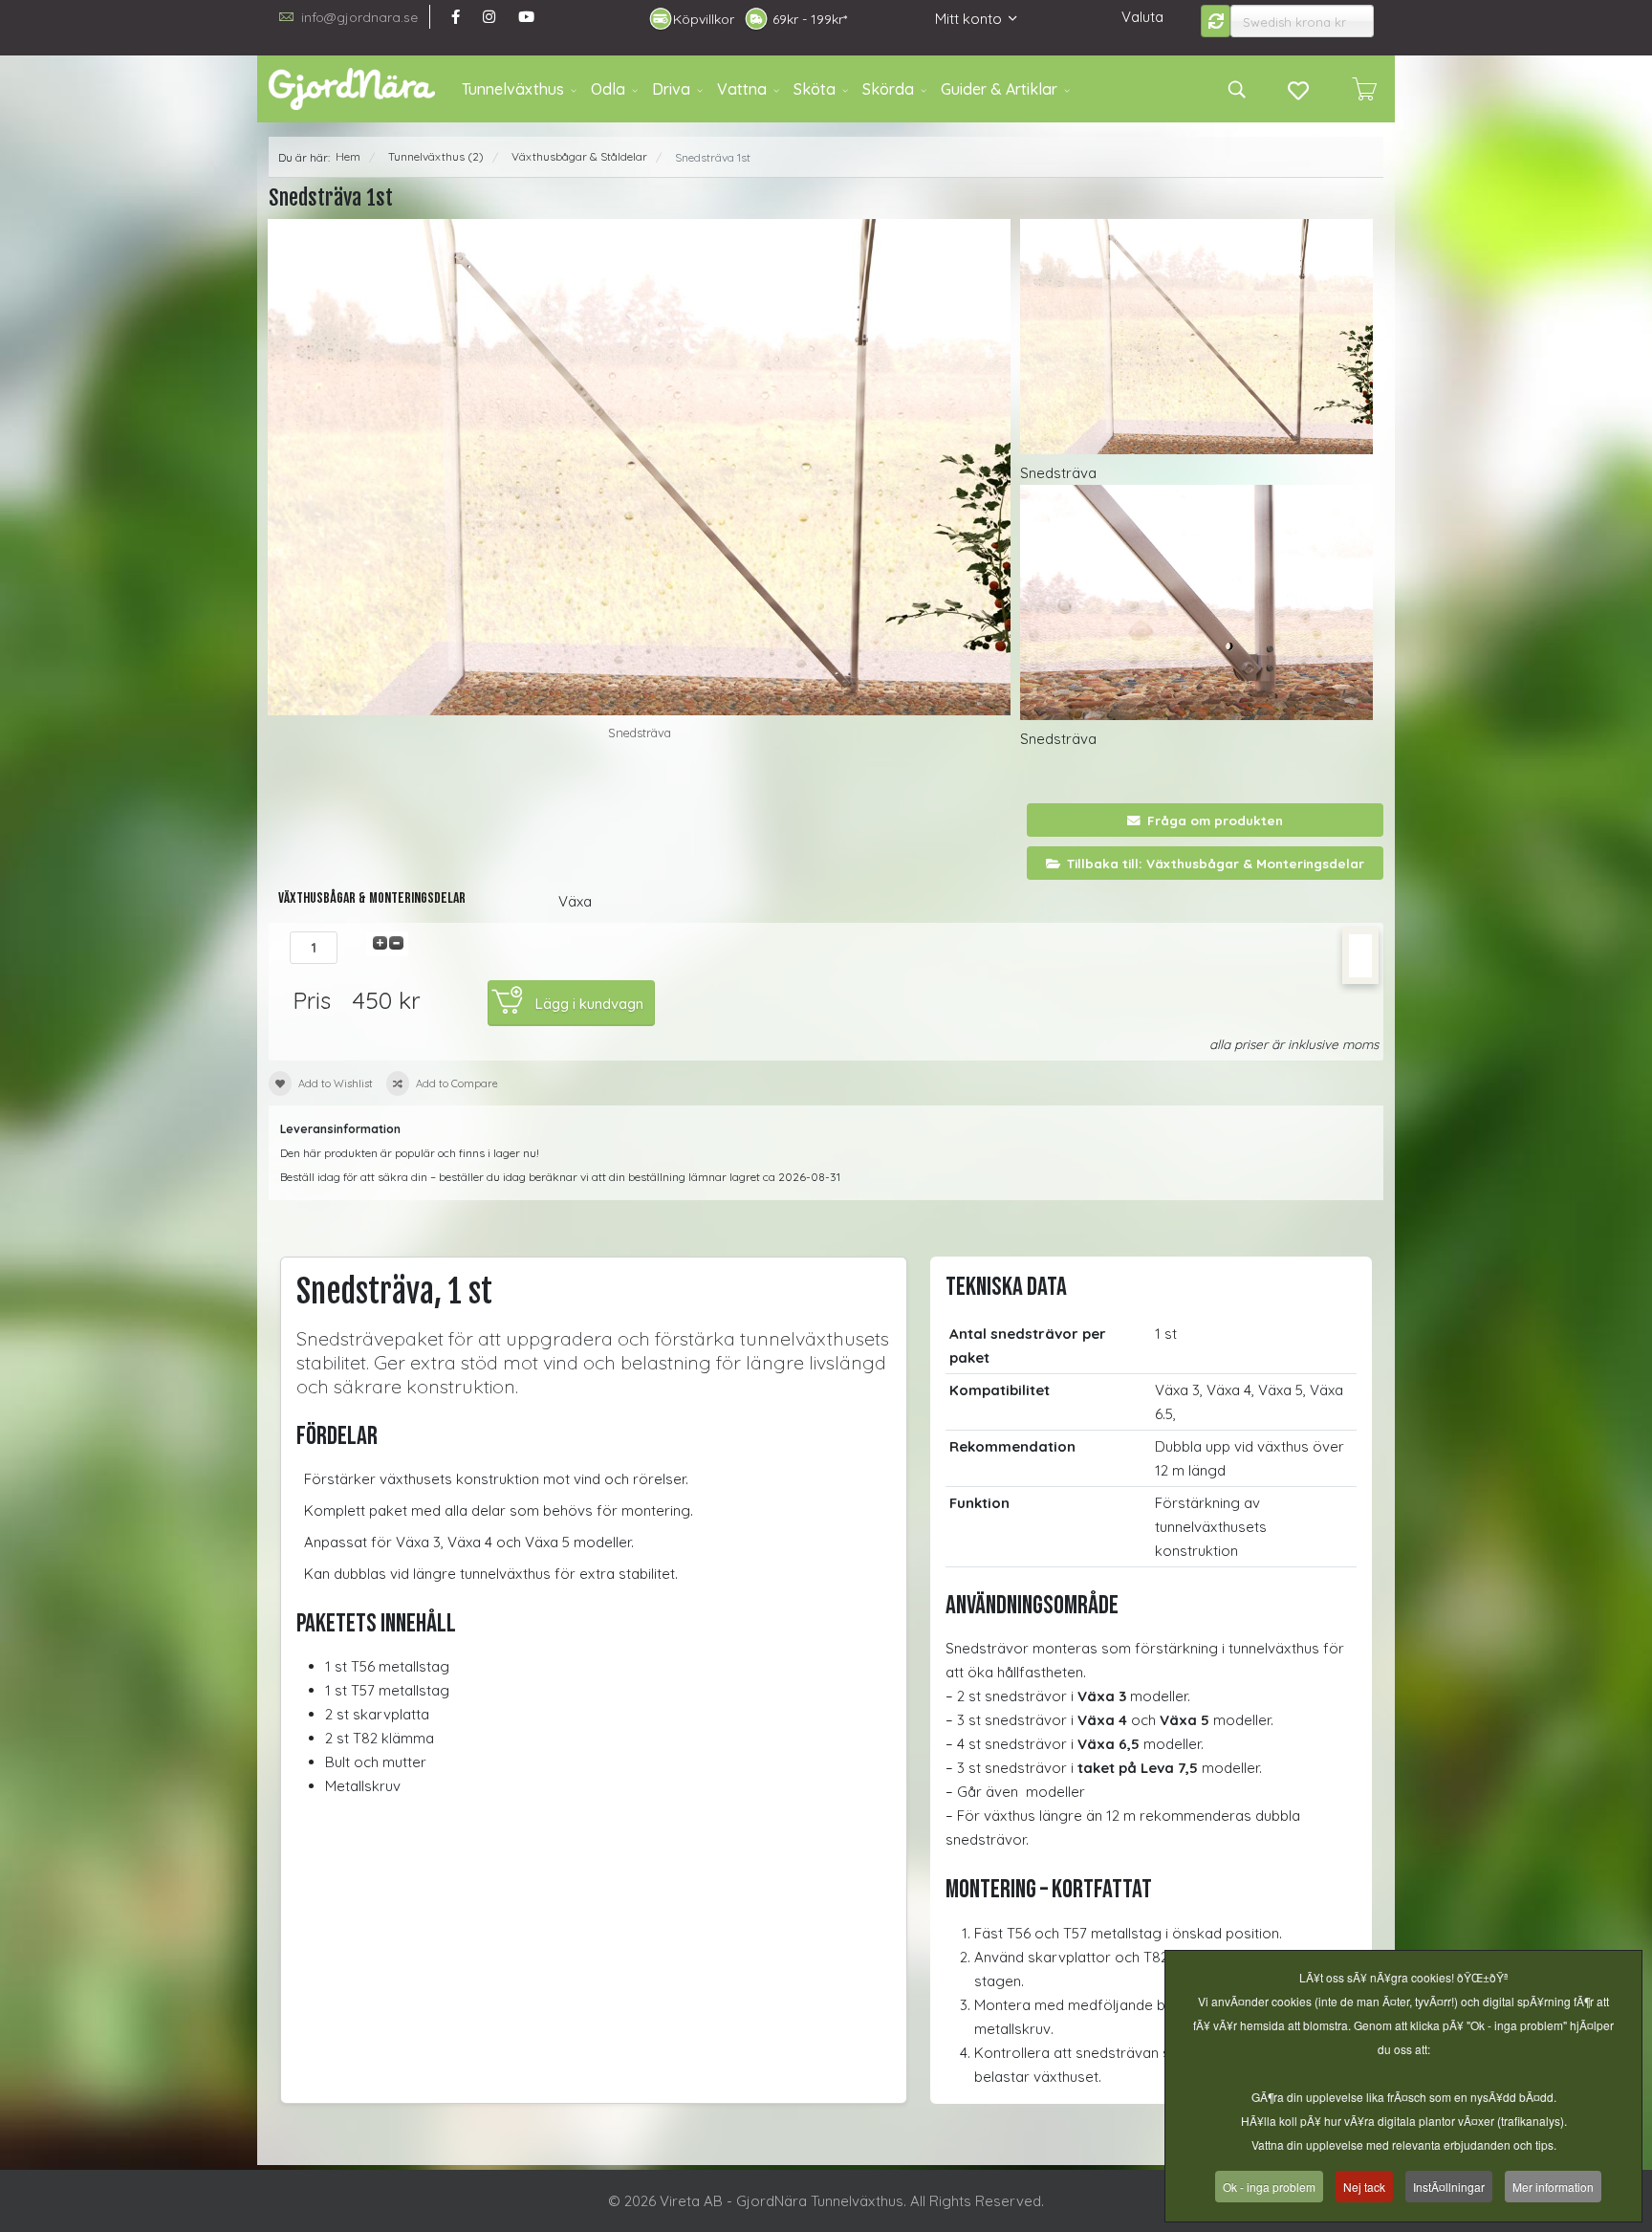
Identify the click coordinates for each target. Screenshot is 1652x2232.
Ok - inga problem (1269, 2187)
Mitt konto (968, 19)
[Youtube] (526, 17)
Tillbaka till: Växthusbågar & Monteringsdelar (1216, 863)
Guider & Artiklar (999, 89)
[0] (1364, 89)
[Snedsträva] (639, 467)
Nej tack (1364, 2187)
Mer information (1553, 2187)
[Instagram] (489, 17)
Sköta (815, 89)
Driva (671, 89)
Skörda (888, 89)
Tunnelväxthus (513, 89)
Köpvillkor (704, 19)
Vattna (742, 89)
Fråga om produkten (1215, 820)
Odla (608, 89)
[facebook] (456, 17)
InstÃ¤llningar (1449, 2187)
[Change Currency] (1216, 21)
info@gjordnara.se (359, 17)
